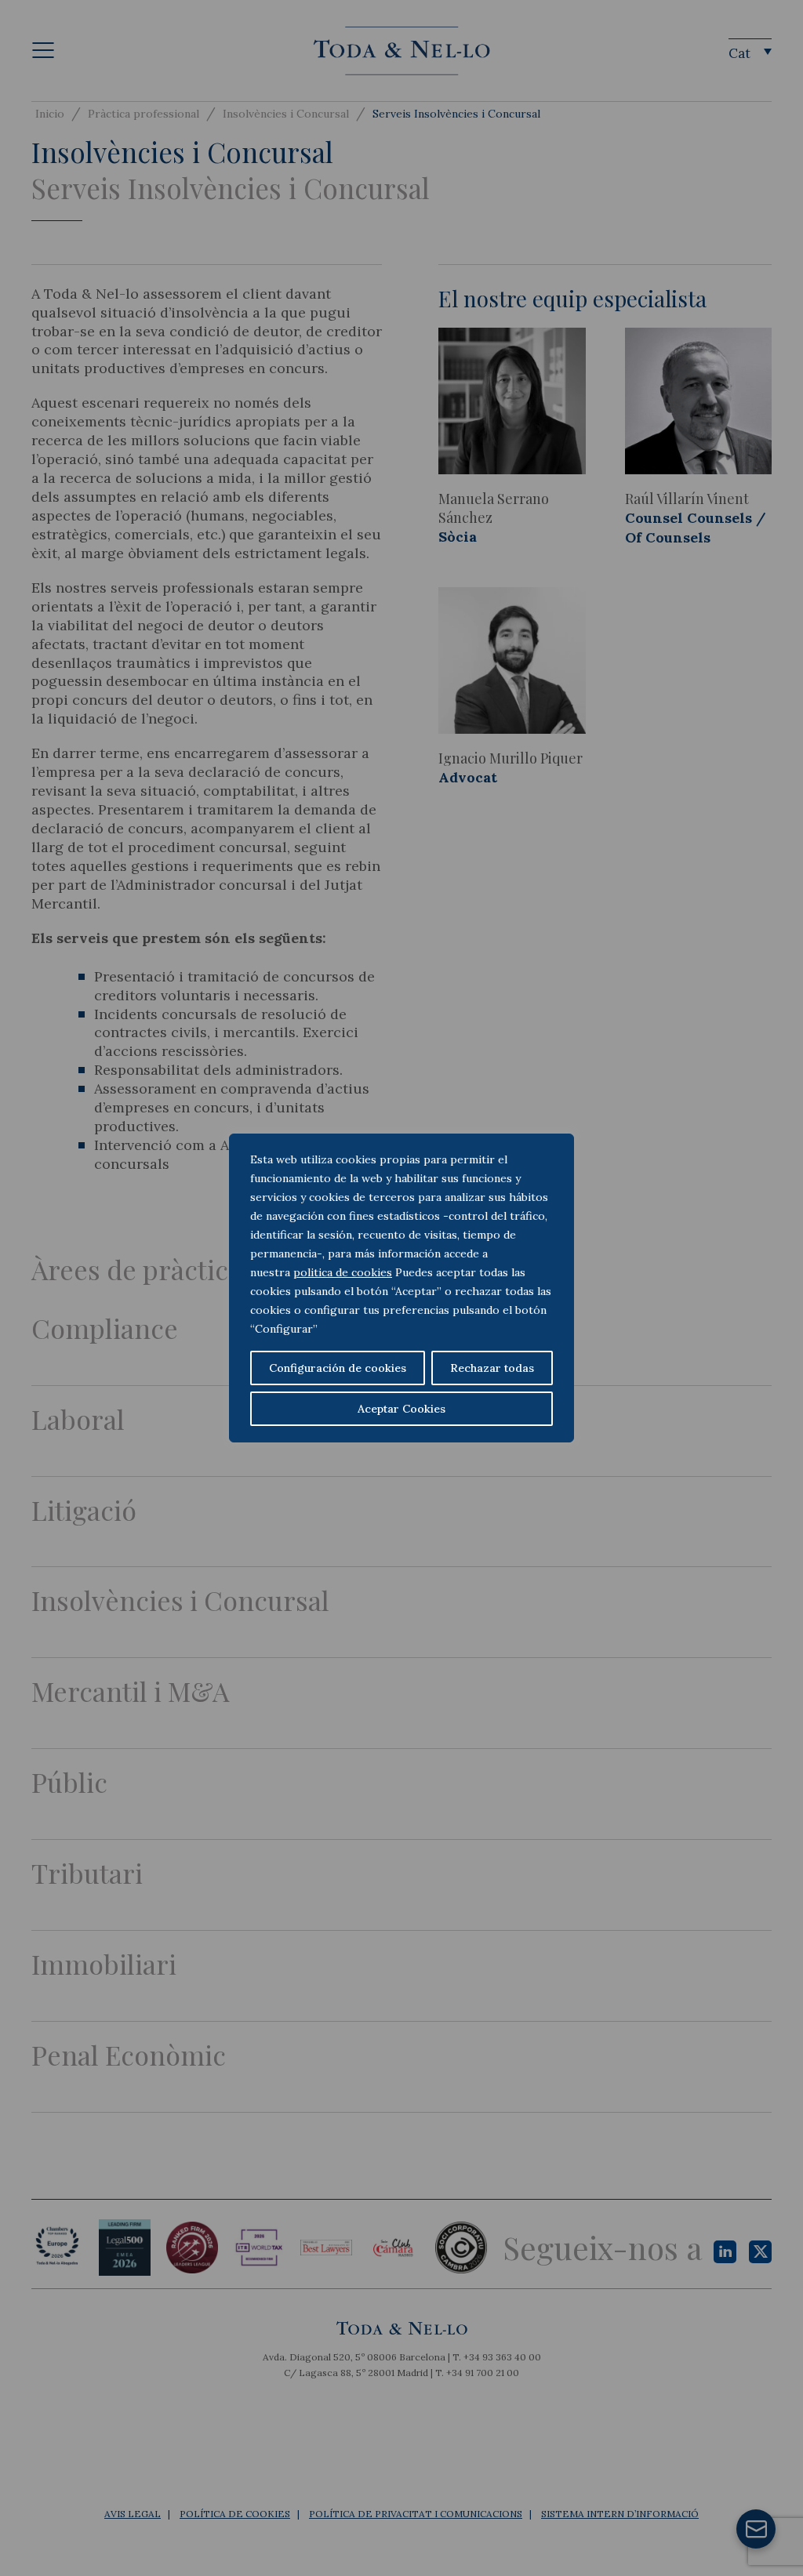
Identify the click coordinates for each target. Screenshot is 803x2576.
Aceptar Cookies (401, 1409)
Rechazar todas (492, 1368)
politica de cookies (343, 1272)
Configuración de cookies (338, 1368)
